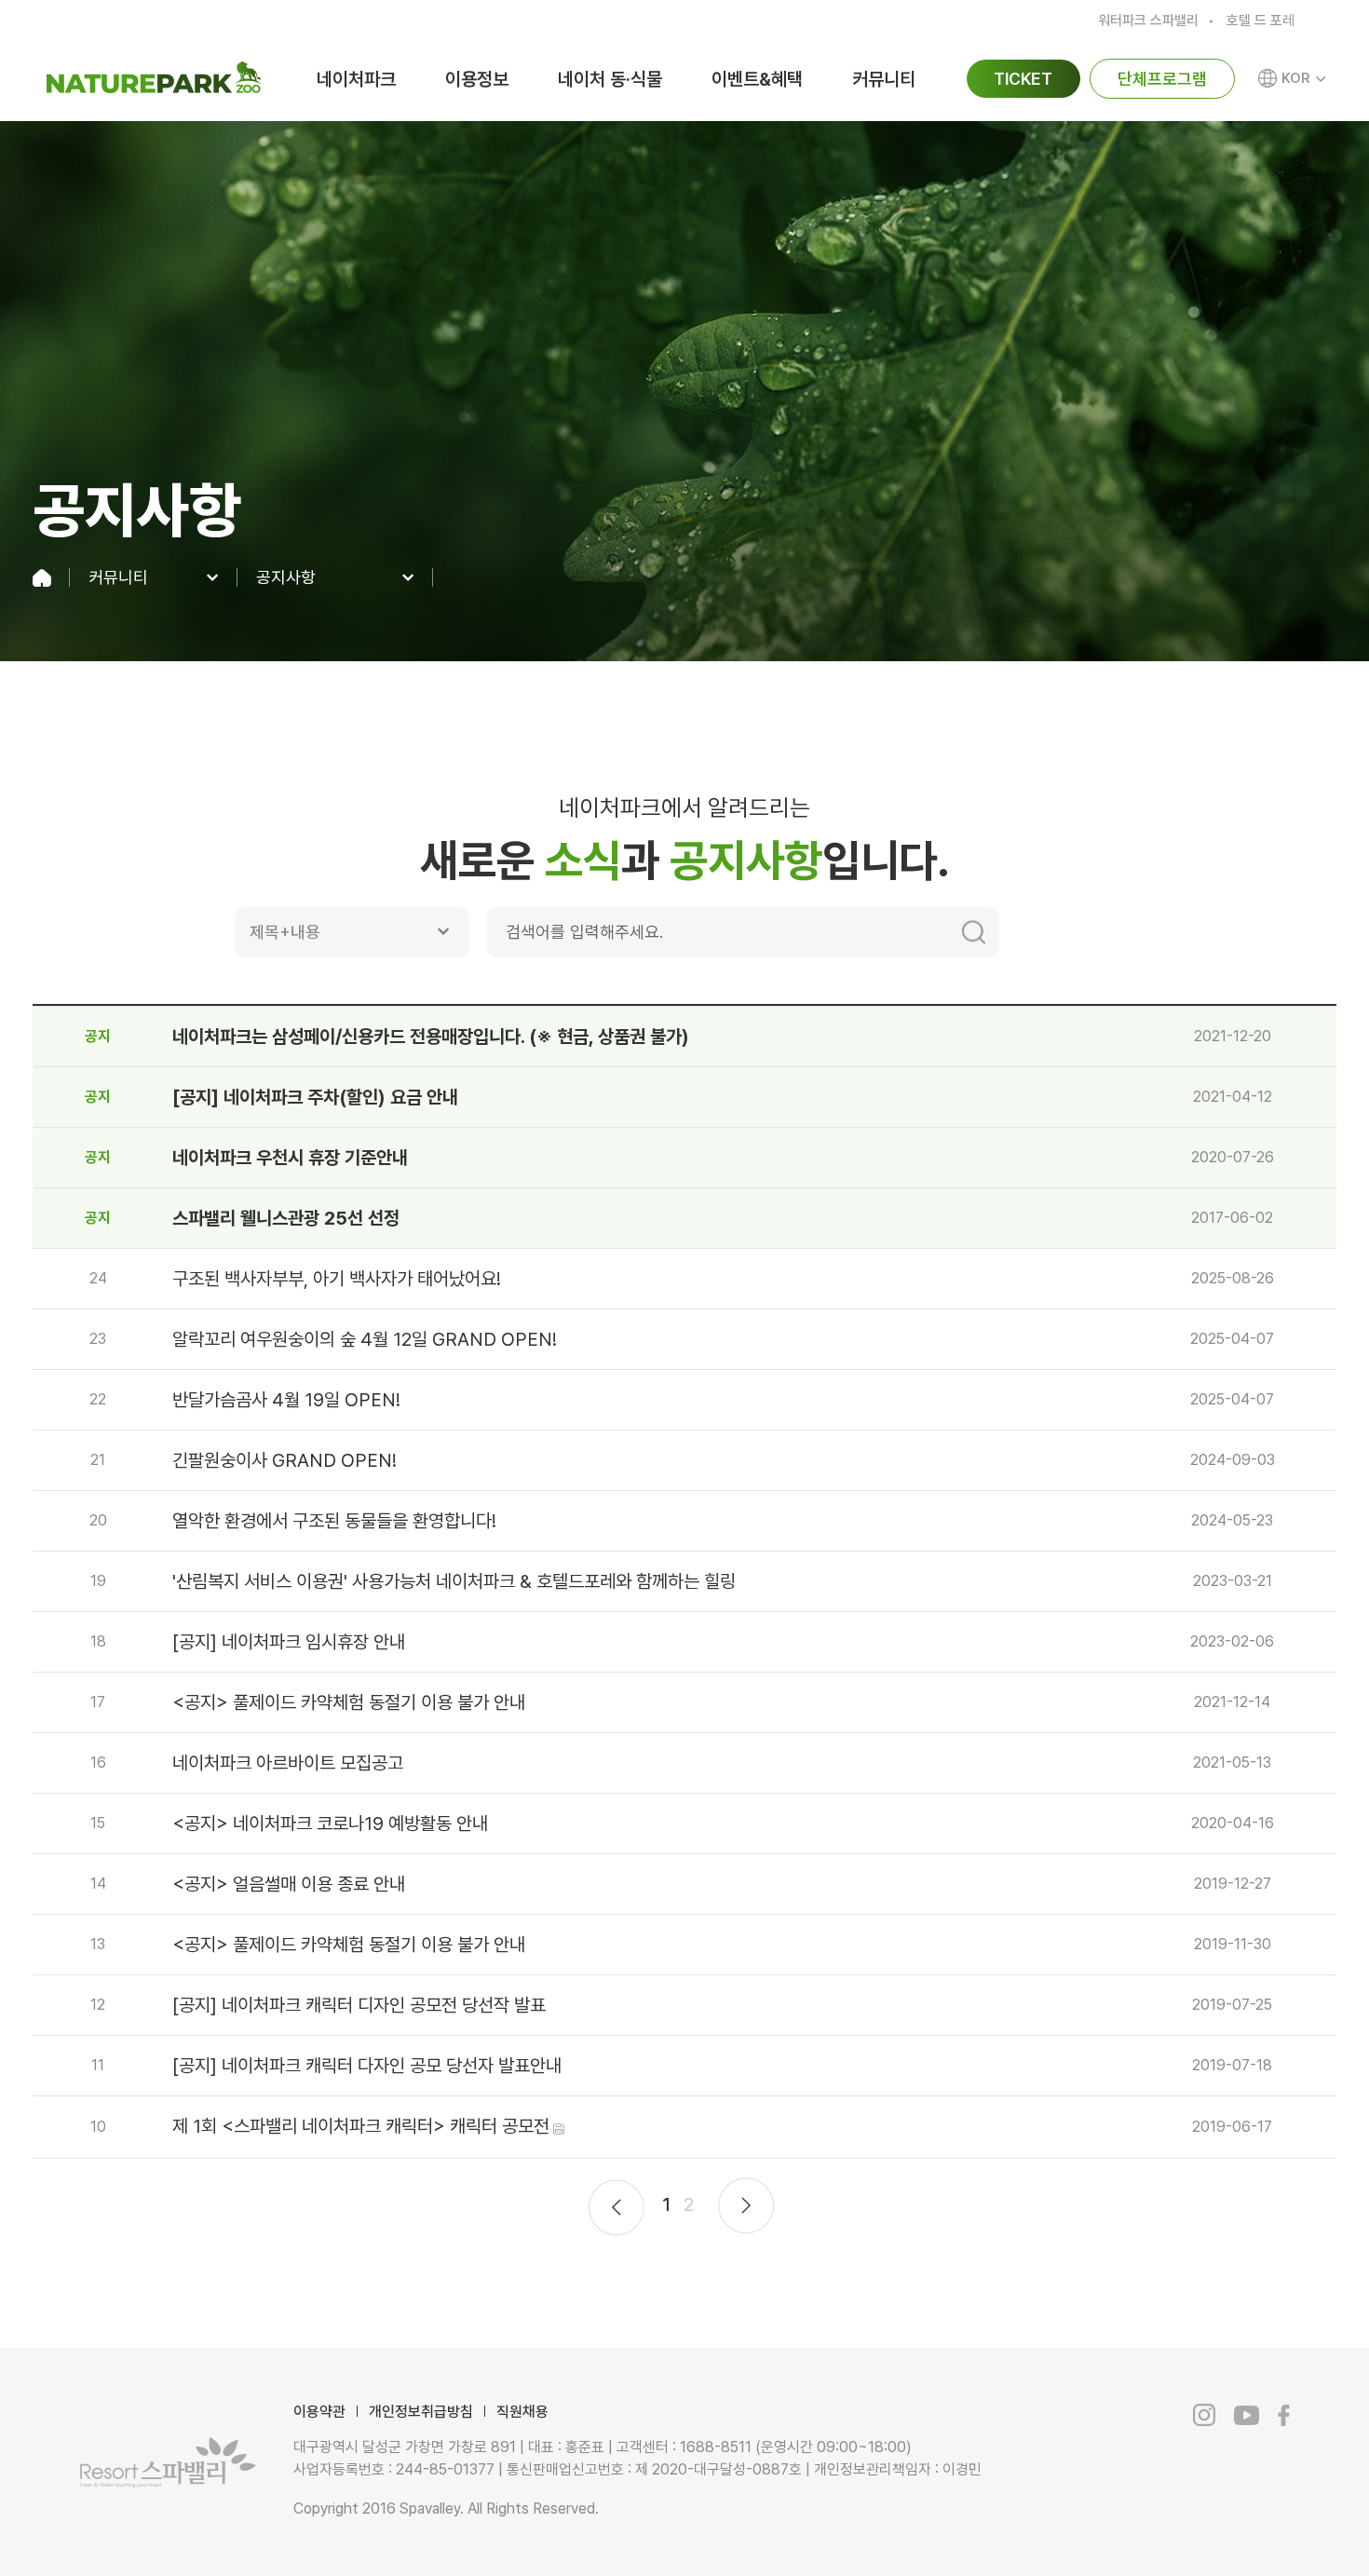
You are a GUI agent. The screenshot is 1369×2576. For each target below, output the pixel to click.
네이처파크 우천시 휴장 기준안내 (290, 1158)
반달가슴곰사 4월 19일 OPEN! (286, 1400)
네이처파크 (356, 79)
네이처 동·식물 (610, 79)
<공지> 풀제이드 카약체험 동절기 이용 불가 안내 (349, 1702)
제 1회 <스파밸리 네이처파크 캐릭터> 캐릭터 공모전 (361, 2126)
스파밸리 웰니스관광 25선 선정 (286, 1218)
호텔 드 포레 (1261, 21)
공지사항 (286, 577)
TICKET (1023, 79)
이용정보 (477, 79)
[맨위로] (1277, 2521)
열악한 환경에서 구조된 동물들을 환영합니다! (334, 1521)
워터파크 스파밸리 (1148, 21)
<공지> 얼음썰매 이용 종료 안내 (289, 1884)
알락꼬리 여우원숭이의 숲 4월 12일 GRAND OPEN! (365, 1339)
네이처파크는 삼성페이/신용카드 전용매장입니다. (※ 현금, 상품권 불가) (431, 1037)
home (51, 577)
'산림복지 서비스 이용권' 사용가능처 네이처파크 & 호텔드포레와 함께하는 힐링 (454, 1581)
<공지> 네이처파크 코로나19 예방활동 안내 (330, 1824)
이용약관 (319, 2412)
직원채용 (522, 2412)
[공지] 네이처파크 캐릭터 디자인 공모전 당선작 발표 (359, 2005)
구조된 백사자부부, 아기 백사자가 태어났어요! (337, 1279)
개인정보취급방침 (421, 2412)
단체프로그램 (1162, 79)
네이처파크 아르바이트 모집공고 (288, 1763)
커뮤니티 (884, 79)
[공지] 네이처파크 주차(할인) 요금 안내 (315, 1097)
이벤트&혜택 (757, 79)
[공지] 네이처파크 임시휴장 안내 (289, 1642)
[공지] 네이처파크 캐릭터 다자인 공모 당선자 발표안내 (367, 2066)
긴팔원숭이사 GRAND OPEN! (285, 1460)
